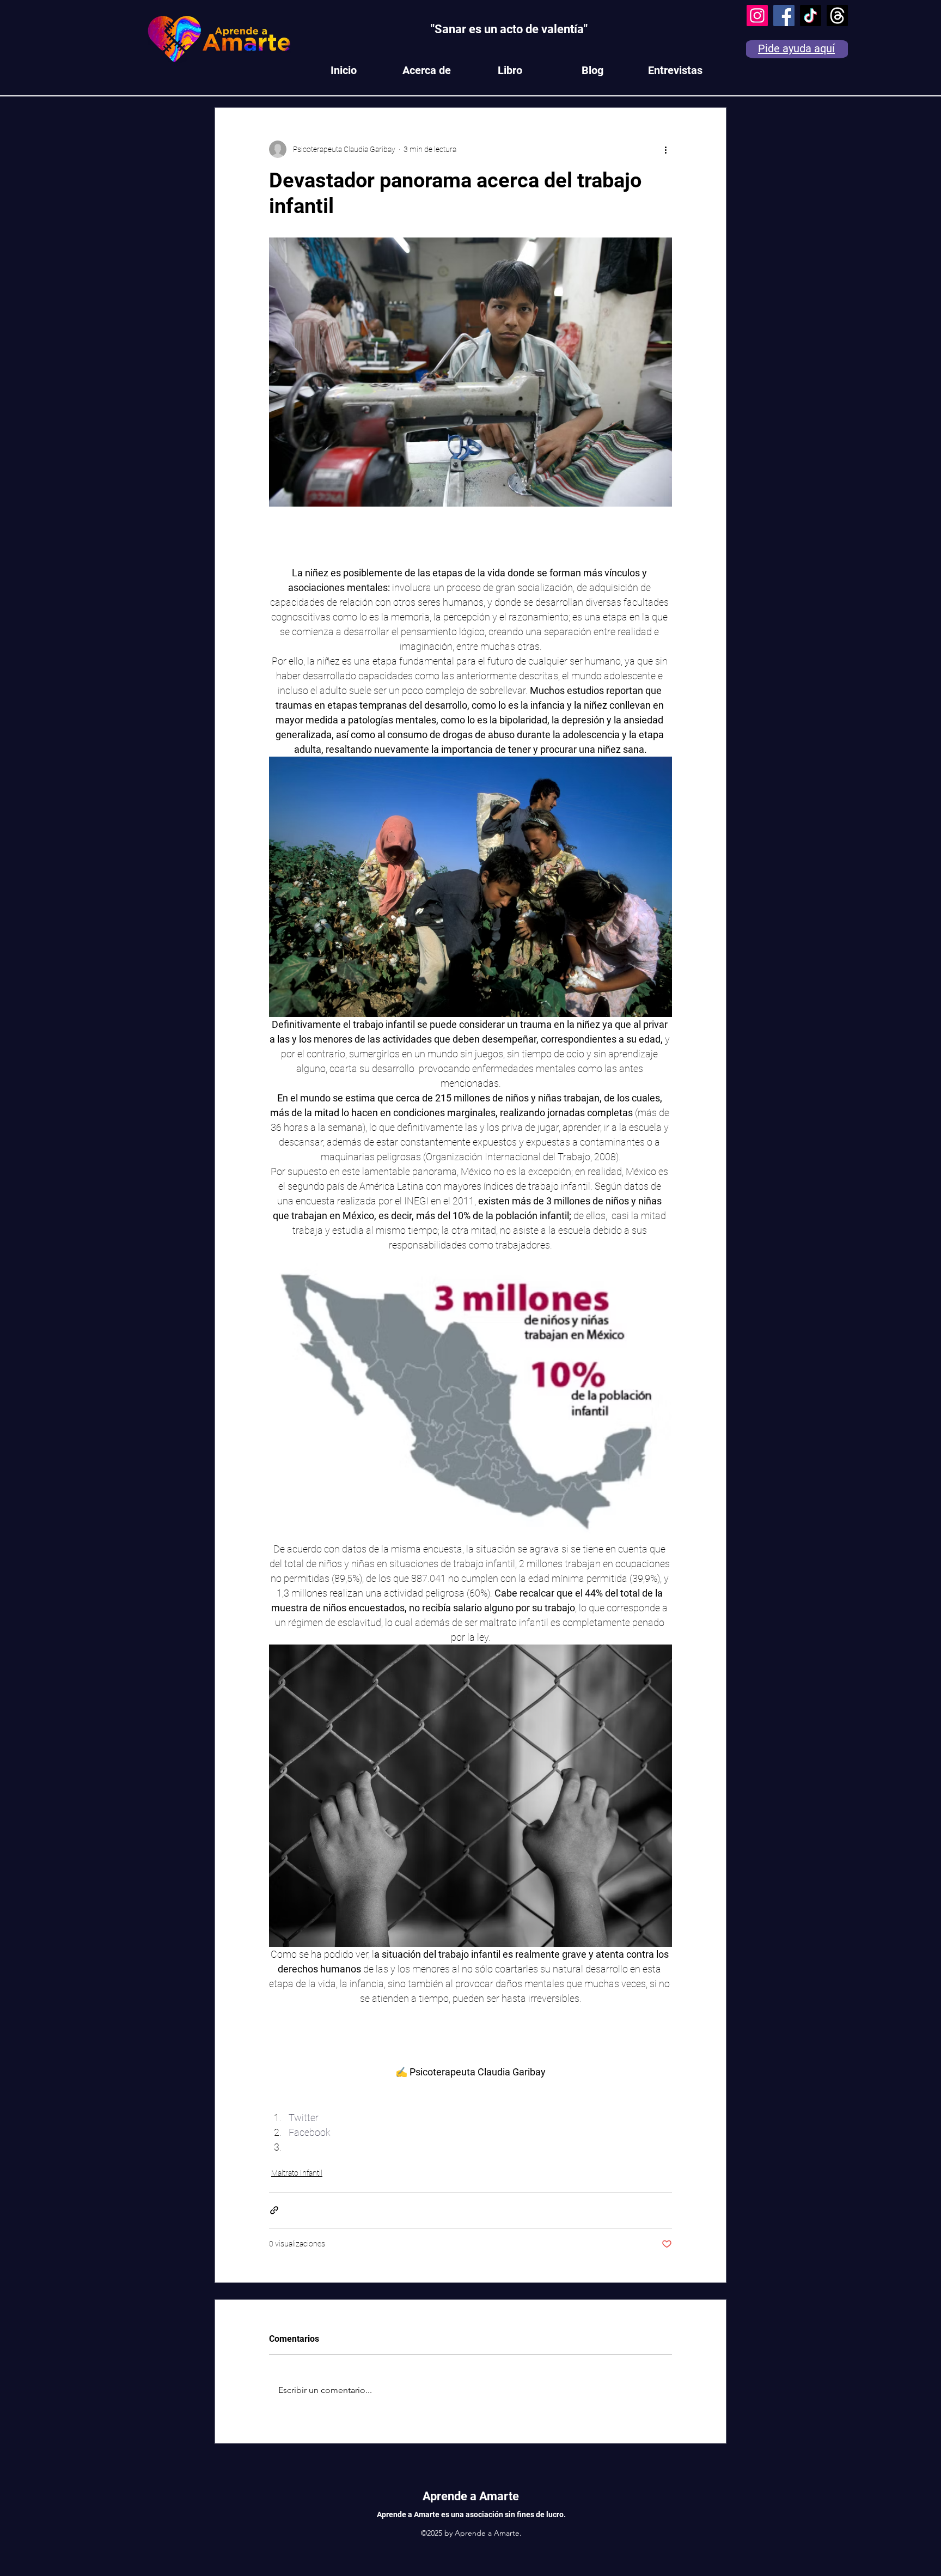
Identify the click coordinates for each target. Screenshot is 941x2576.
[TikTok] (811, 16)
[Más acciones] (665, 149)
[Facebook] (784, 16)
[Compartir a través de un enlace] (274, 2210)
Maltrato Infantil (297, 2173)
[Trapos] (837, 16)
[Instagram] (757, 16)
